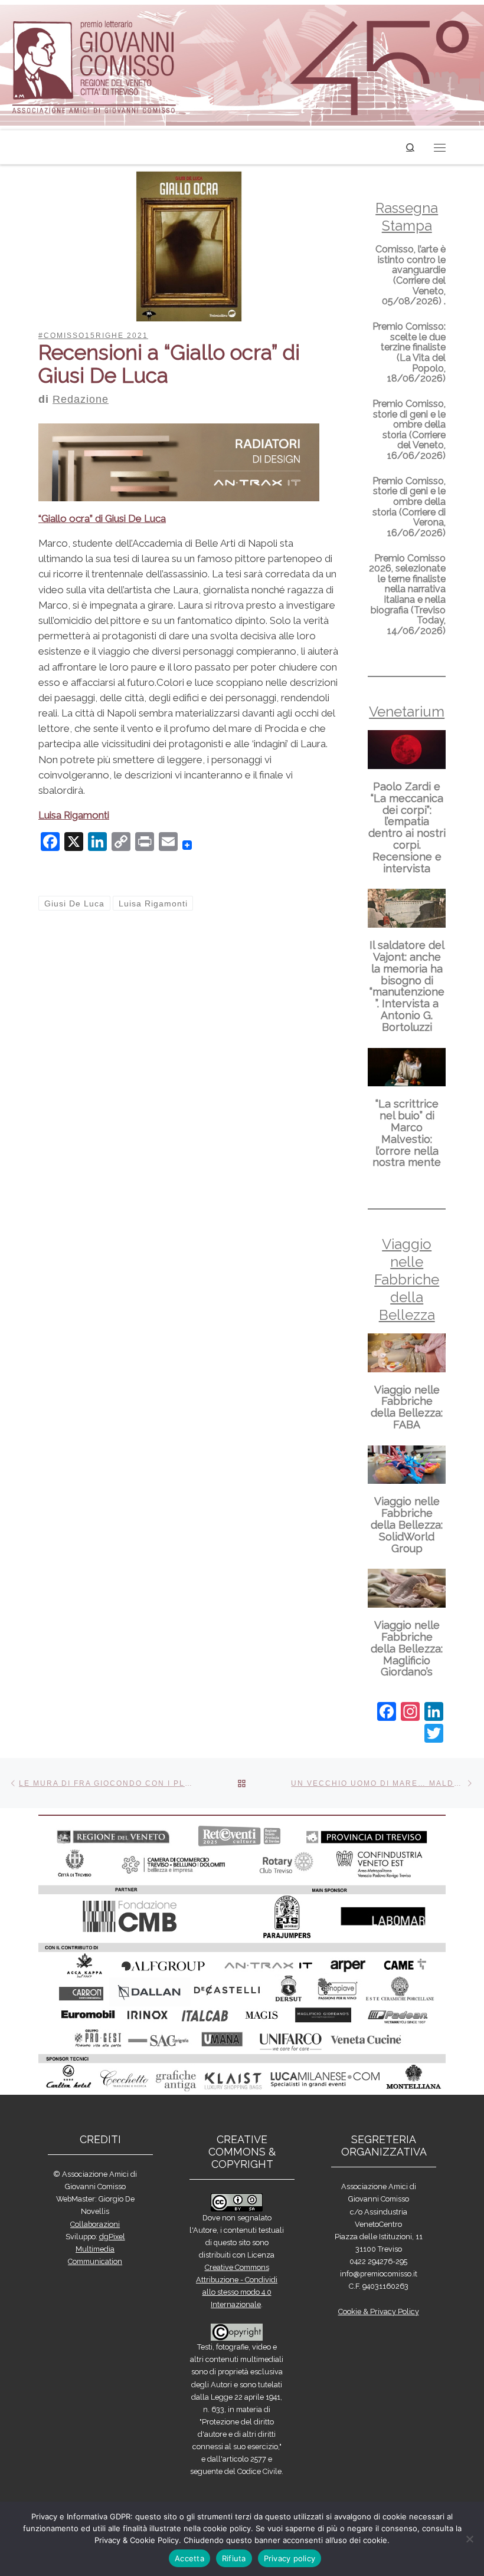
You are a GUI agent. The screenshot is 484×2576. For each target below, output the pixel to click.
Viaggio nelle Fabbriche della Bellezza (407, 1279)
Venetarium (407, 712)
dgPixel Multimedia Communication (97, 2249)
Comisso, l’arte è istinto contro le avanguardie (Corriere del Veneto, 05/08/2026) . (411, 275)
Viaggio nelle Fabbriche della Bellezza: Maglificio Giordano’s (407, 1648)
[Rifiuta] (469, 2539)
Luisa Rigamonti (74, 815)
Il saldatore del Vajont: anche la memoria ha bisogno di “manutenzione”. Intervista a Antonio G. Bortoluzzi (407, 986)
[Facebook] (387, 1713)
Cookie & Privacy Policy (379, 2311)
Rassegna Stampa (407, 217)
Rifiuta (234, 2558)
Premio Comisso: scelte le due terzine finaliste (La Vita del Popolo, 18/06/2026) (409, 352)
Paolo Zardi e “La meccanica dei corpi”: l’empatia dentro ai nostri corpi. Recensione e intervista (407, 827)
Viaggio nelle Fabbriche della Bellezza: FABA (407, 1407)
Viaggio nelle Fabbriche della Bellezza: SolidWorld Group (407, 1524)
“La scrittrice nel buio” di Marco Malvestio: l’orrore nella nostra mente (407, 1133)
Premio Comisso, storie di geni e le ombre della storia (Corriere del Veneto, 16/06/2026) (409, 430)
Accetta (189, 2558)
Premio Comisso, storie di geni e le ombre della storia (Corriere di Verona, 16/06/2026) (409, 507)
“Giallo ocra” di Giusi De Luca (102, 518)
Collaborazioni (95, 2224)
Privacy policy (290, 2558)
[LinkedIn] (434, 1713)
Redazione (81, 399)
